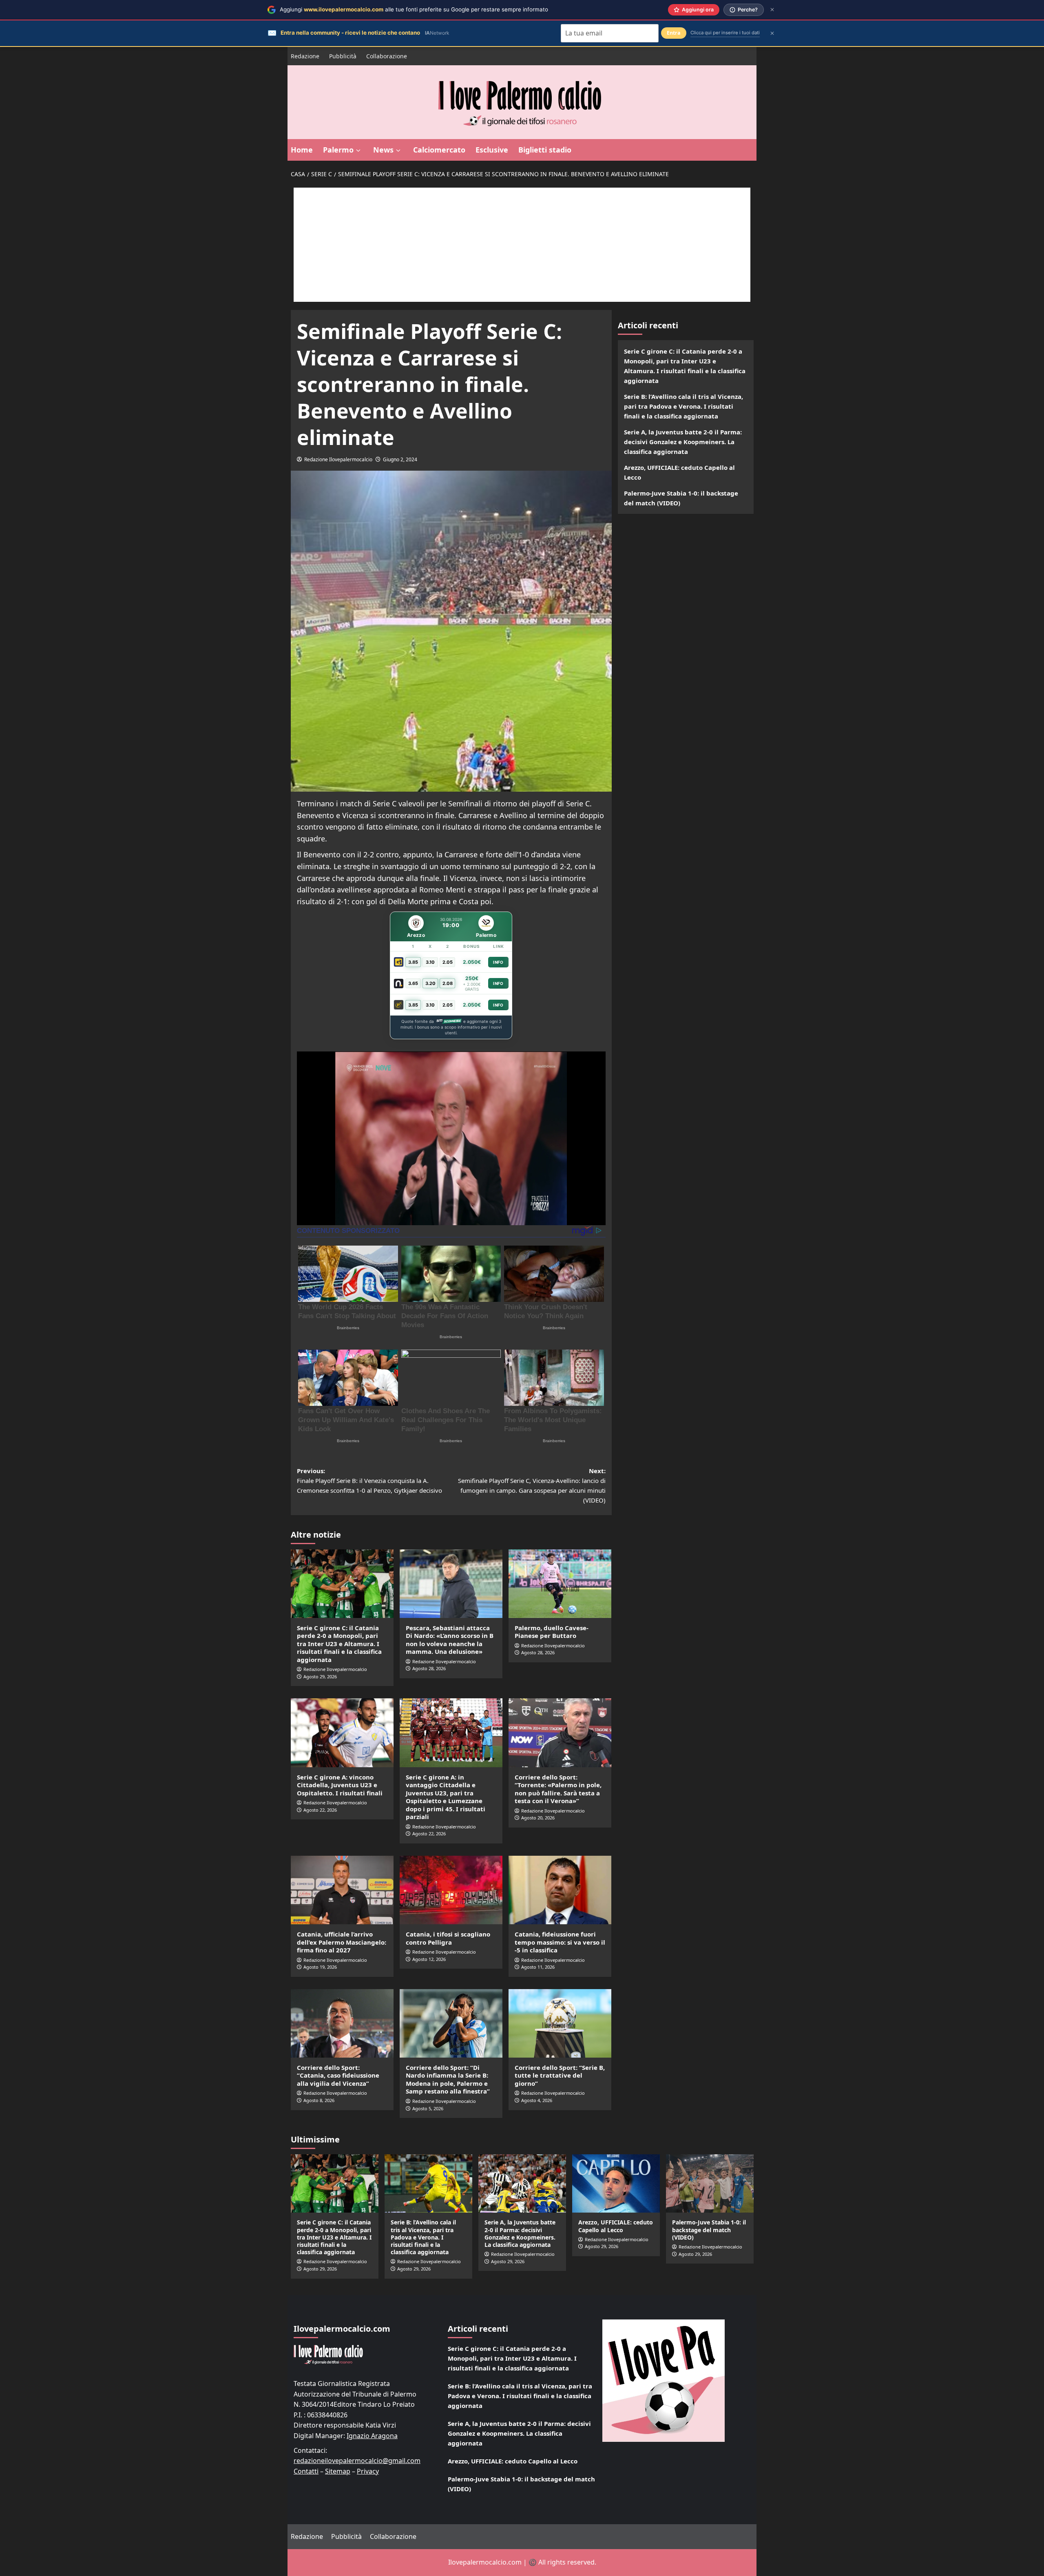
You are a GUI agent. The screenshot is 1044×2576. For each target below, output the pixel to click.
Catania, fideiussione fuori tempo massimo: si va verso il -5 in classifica (560, 1942)
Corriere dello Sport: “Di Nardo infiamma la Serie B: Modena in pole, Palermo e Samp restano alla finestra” (448, 2079)
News (383, 150)
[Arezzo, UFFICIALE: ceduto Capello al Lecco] (616, 2183)
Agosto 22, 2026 (320, 1810)
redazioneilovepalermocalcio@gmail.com (357, 2461)
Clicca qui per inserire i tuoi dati (725, 33)
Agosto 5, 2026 (428, 2108)
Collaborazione (387, 56)
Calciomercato (439, 150)
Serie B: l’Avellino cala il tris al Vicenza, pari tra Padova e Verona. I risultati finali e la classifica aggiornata (683, 406)
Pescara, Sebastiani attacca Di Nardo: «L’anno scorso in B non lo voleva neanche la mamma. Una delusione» (450, 1640)
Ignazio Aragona (372, 2436)
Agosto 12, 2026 (429, 1959)
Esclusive (492, 150)
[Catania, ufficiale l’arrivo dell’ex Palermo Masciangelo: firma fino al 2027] (342, 1890)
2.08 (448, 983)
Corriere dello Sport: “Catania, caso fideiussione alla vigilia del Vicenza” (338, 2075)
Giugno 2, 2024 (400, 459)
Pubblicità (343, 56)
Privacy (368, 2471)
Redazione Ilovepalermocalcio (338, 459)
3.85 (413, 962)
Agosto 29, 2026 (320, 1676)
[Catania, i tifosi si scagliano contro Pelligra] (451, 1890)
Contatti (306, 2471)
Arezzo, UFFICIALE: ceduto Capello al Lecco (679, 472)
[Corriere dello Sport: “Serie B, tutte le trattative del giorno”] (560, 2023)
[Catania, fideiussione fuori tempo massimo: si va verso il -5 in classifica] (560, 1890)
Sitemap (338, 2471)
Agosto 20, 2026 (538, 1818)
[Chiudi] (772, 10)
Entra (674, 33)
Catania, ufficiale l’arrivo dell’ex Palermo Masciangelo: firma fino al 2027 (342, 1942)
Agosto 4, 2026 (537, 2100)
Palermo (338, 150)
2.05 (448, 962)
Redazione (305, 56)
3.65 (413, 983)
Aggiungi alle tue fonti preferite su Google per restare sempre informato (414, 9)
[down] (358, 150)
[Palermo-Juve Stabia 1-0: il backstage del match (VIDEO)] (710, 2183)
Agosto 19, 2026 (320, 1967)
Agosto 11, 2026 (538, 1967)
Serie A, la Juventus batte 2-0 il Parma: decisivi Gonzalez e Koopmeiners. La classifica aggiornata (683, 442)
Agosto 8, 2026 (319, 2100)
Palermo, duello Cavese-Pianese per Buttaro (552, 1632)
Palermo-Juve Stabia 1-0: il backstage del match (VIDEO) (681, 498)
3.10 (430, 962)
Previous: (369, 1481)
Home (302, 150)
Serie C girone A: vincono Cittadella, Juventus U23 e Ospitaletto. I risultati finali (340, 1785)
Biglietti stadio (545, 150)
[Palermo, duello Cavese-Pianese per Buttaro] (560, 1584)
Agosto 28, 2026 (429, 1668)
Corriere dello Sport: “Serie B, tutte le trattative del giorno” (560, 2075)
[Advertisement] (522, 245)
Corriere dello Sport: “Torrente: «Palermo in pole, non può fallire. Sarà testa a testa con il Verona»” (558, 1789)
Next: (532, 1485)
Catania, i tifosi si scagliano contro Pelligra (448, 1938)
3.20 (430, 983)
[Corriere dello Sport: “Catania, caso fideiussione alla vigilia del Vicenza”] (342, 2023)
